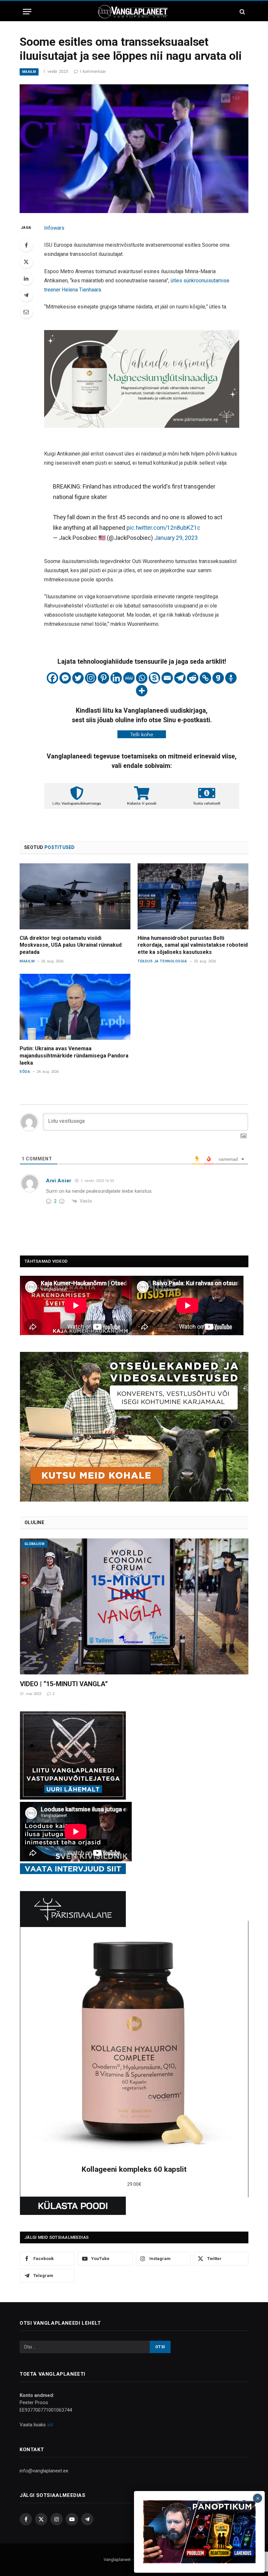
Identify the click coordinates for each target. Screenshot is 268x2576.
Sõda (25, 1072)
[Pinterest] (103, 678)
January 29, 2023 (176, 538)
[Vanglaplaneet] (134, 12)
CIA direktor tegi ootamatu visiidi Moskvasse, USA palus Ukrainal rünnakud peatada (71, 945)
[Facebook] (26, 245)
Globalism (34, 1544)
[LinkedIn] (26, 278)
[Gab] (218, 678)
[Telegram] (26, 295)
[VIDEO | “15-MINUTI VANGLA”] (134, 1606)
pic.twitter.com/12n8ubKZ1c (163, 528)
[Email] (26, 312)
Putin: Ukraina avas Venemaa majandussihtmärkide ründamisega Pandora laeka (74, 1056)
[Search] (242, 12)
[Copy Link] (205, 678)
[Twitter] (26, 262)
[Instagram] (91, 678)
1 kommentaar (93, 72)
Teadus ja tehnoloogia (162, 961)
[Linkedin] (116, 678)
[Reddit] (193, 678)
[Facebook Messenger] (65, 678)
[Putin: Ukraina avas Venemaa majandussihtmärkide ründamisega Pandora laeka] (75, 1007)
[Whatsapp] (142, 678)
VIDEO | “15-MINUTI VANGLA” (64, 1684)
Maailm (29, 72)
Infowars (54, 228)
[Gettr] (231, 678)
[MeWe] (129, 678)
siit (50, 2425)
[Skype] (154, 678)
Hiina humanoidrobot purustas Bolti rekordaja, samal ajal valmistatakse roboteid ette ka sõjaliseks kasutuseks (193, 945)
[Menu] (27, 12)
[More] (142, 691)
